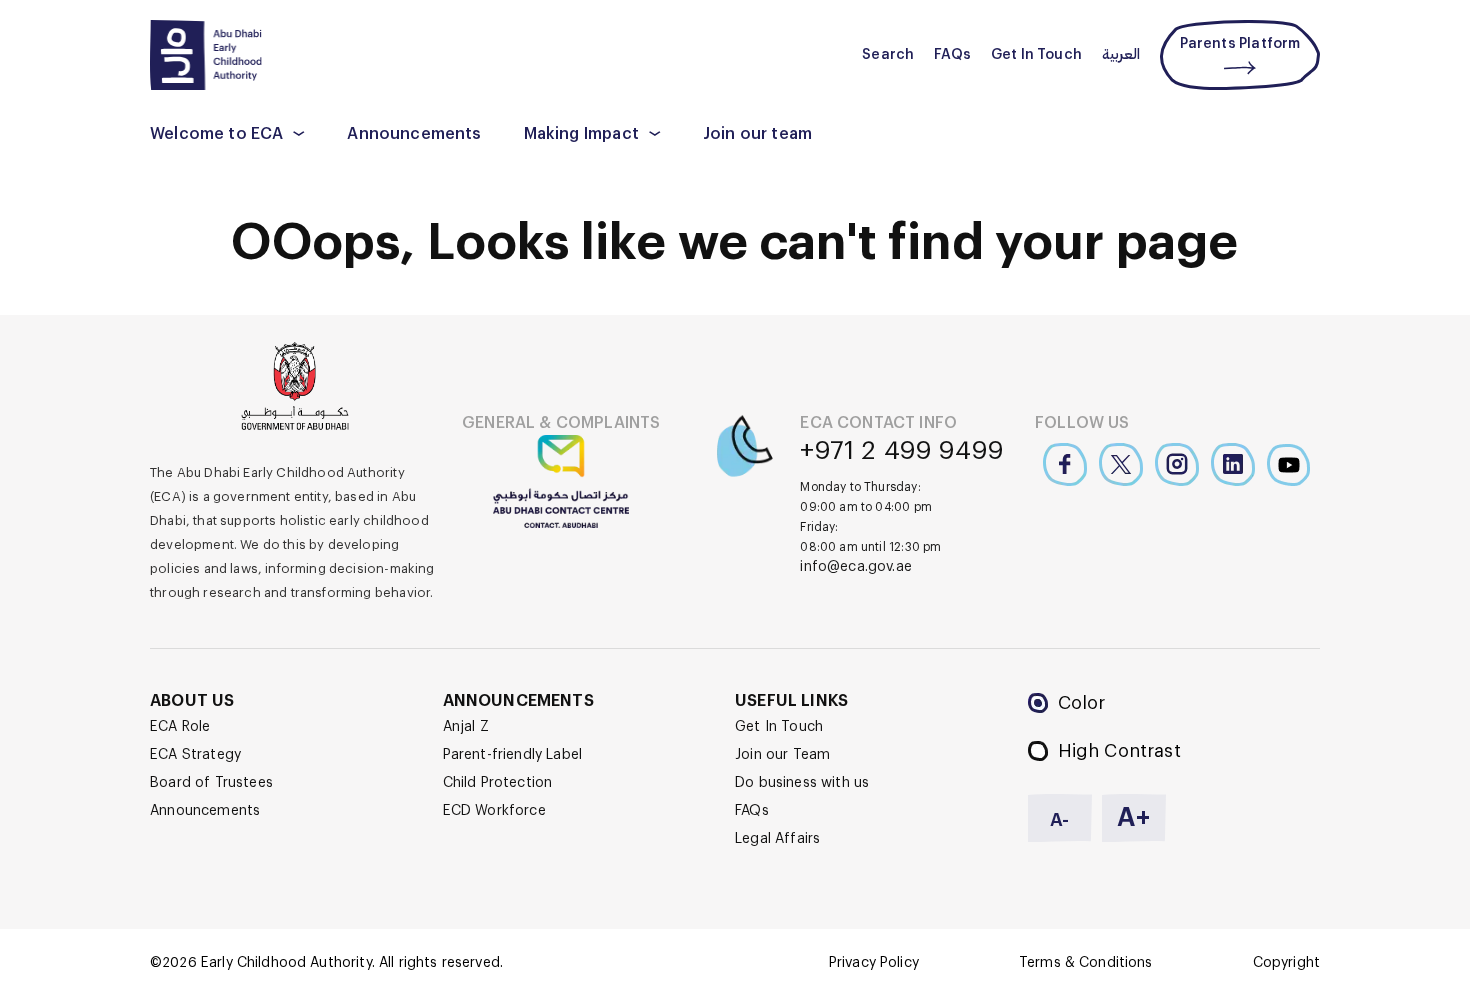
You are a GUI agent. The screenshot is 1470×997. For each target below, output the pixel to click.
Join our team (757, 134)
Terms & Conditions (1086, 963)
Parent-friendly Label (513, 755)
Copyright (1286, 963)
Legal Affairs (777, 839)
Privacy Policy (874, 963)
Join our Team (782, 755)
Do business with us (802, 783)
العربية (1121, 55)
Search (888, 55)
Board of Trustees (211, 783)
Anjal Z (466, 727)
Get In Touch (1036, 55)
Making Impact (581, 134)
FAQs (952, 55)
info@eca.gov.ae (856, 567)
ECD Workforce (494, 811)
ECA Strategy (195, 755)
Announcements (414, 134)
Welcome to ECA (216, 134)
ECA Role (180, 727)
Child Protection (498, 783)
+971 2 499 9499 (902, 451)
